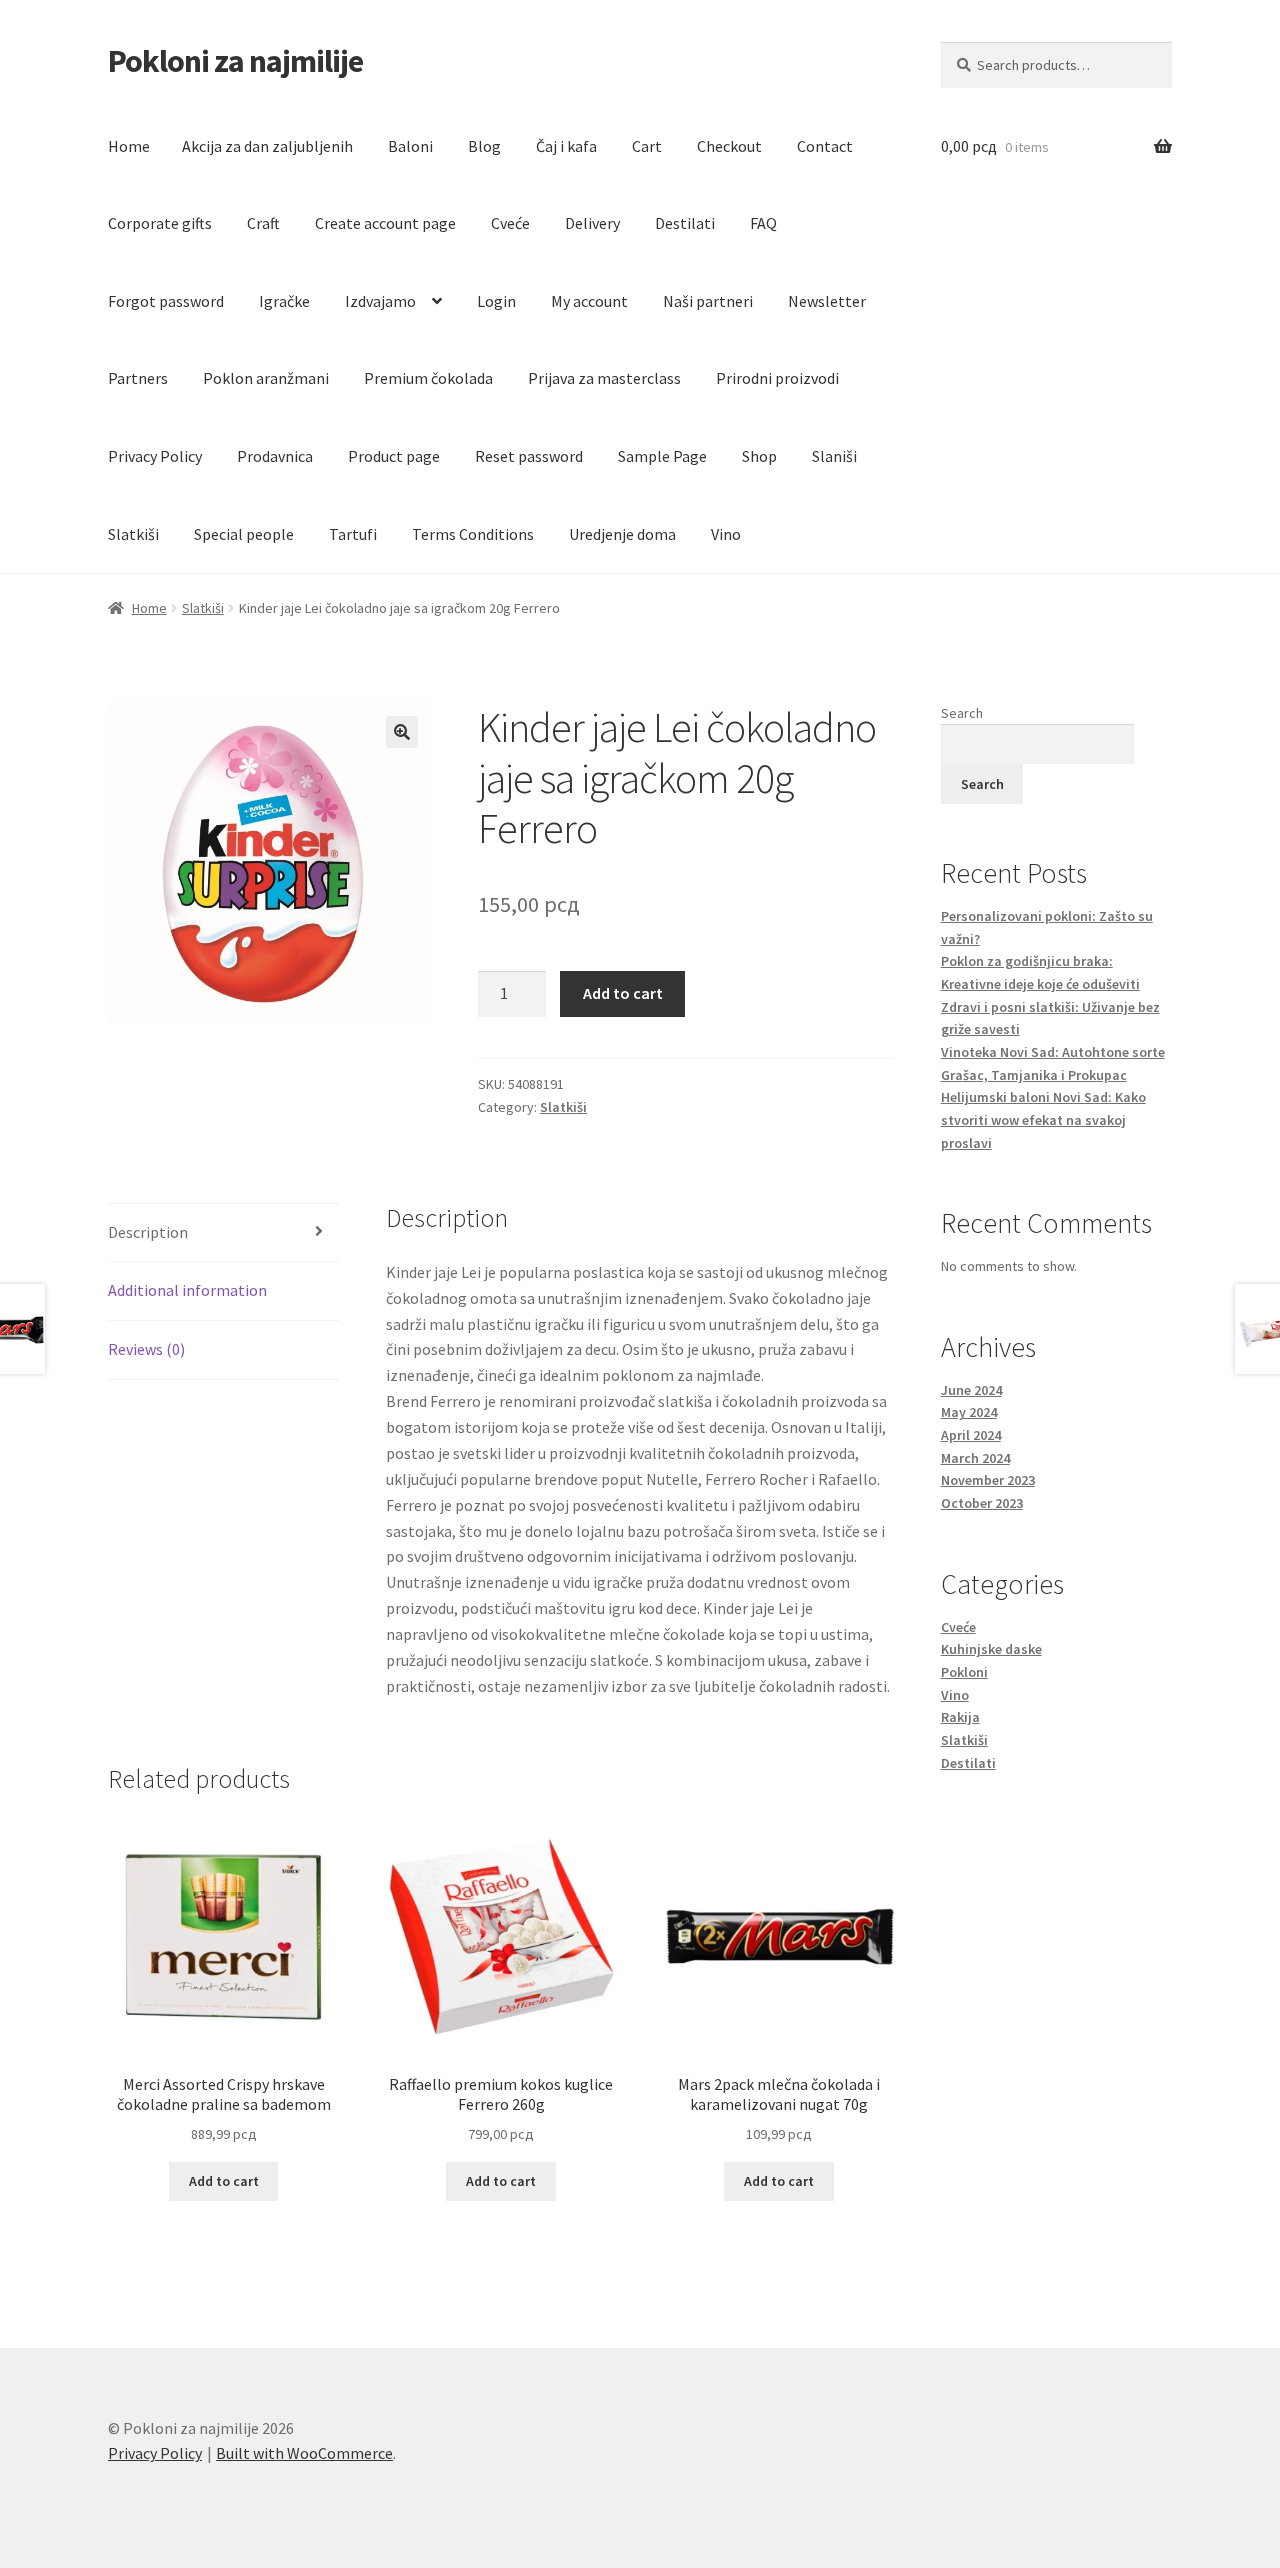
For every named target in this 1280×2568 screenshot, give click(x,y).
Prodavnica (275, 456)
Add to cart (623, 993)
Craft (263, 223)
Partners (138, 378)
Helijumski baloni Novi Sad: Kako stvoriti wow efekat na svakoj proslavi (1043, 1119)
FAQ (763, 223)
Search (962, 713)
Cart (647, 146)
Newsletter (827, 301)
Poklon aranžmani (266, 378)
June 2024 (971, 1390)
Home (129, 146)
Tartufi (353, 534)
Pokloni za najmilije (235, 61)
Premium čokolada (428, 378)
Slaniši (834, 456)
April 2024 (971, 1435)
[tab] (223, 1233)
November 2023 (988, 1480)
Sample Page (662, 456)
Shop (759, 456)
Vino (726, 534)
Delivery (592, 223)
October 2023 (982, 1503)
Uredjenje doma (622, 534)
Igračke (284, 301)
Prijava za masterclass (604, 378)
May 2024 (969, 1412)
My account (589, 301)
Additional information (187, 1290)
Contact (825, 146)
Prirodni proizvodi (777, 378)
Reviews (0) (146, 1349)
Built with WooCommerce (304, 2453)
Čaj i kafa (566, 146)
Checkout (729, 146)
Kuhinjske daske (991, 1649)
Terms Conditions (473, 534)
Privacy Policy (155, 456)
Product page (394, 456)
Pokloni (964, 1672)
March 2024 (975, 1458)
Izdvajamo (380, 301)
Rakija (960, 1717)
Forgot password (166, 301)
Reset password (529, 456)
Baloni (410, 146)
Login (496, 301)
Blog (484, 146)
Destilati (685, 223)
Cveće (510, 223)
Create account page (385, 223)
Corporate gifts (160, 223)
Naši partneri (708, 301)
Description (148, 1232)
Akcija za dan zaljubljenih (267, 146)
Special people (244, 534)
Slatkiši (133, 534)
